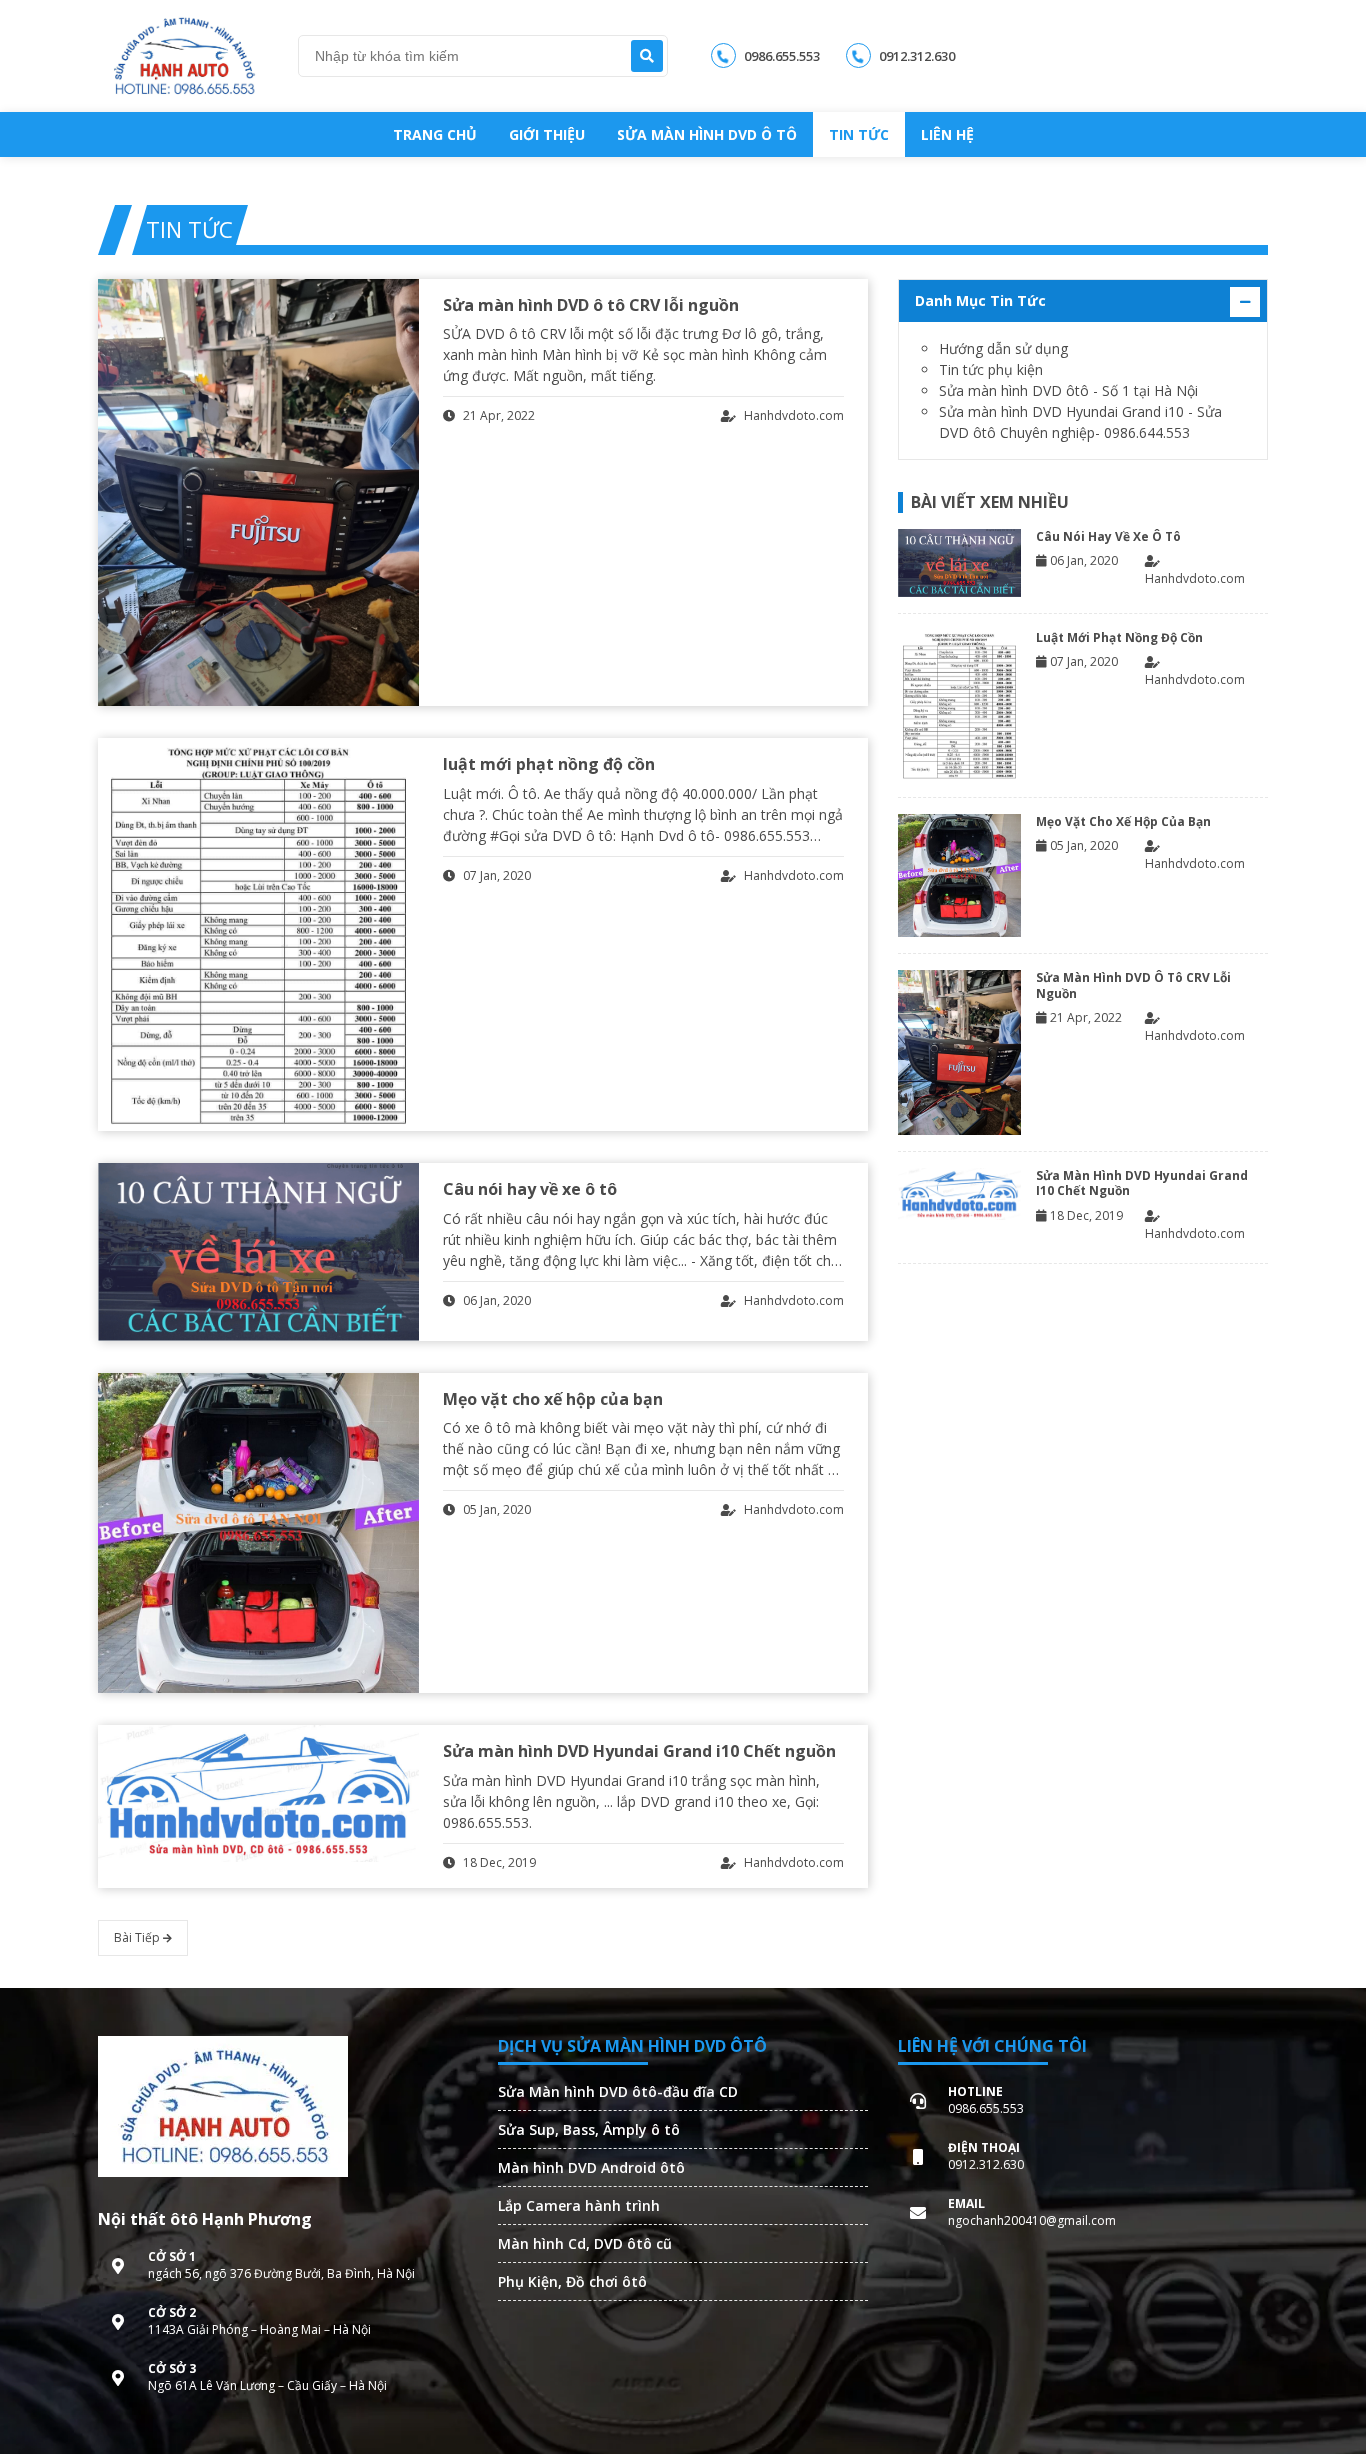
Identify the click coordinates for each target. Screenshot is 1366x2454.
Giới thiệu (547, 134)
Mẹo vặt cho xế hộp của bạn (553, 1399)
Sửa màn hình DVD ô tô (707, 134)
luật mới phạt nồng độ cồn (549, 764)
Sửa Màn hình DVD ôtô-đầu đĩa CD (618, 2091)
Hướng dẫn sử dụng (1003, 348)
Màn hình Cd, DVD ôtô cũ (585, 2243)
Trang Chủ (435, 134)
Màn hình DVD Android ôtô (591, 2167)
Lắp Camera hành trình (579, 2205)
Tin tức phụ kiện (991, 369)
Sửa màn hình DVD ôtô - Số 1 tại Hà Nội (1068, 390)
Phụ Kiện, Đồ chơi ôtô (572, 2281)
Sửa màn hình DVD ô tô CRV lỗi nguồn (591, 305)
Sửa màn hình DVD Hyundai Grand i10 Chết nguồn (639, 1751)
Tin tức (859, 134)
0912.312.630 (915, 56)
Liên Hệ (947, 134)
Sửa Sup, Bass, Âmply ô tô (589, 2129)
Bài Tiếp (138, 1937)
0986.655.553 (780, 56)
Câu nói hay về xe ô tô (530, 1189)
